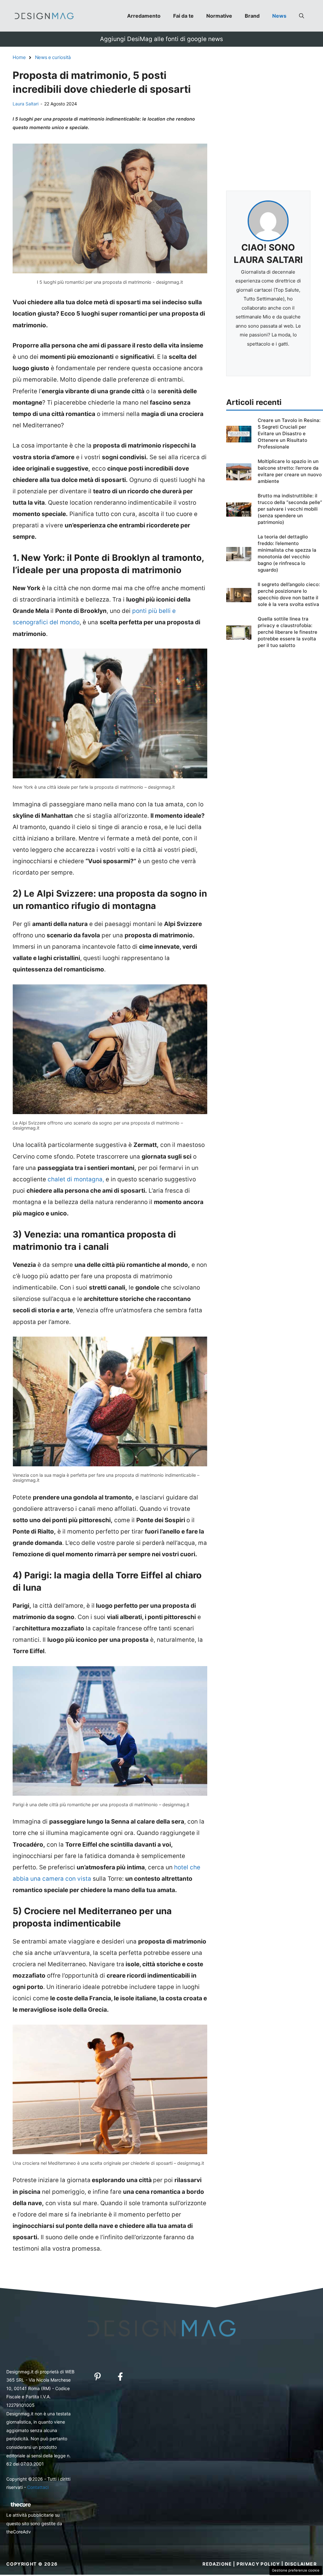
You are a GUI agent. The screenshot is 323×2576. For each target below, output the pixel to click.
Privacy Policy (258, 2564)
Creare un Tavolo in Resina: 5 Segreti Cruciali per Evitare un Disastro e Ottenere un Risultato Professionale (289, 433)
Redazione (217, 2564)
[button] (302, 16)
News (279, 16)
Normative (219, 16)
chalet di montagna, (76, 1179)
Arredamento (144, 16)
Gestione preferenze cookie (296, 2570)
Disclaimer (301, 2564)
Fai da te (183, 16)
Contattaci (38, 2487)
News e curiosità (53, 57)
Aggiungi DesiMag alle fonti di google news (161, 39)
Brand (252, 16)
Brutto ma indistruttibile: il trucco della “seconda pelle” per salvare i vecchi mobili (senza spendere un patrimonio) (290, 509)
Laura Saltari (26, 104)
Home (19, 57)
